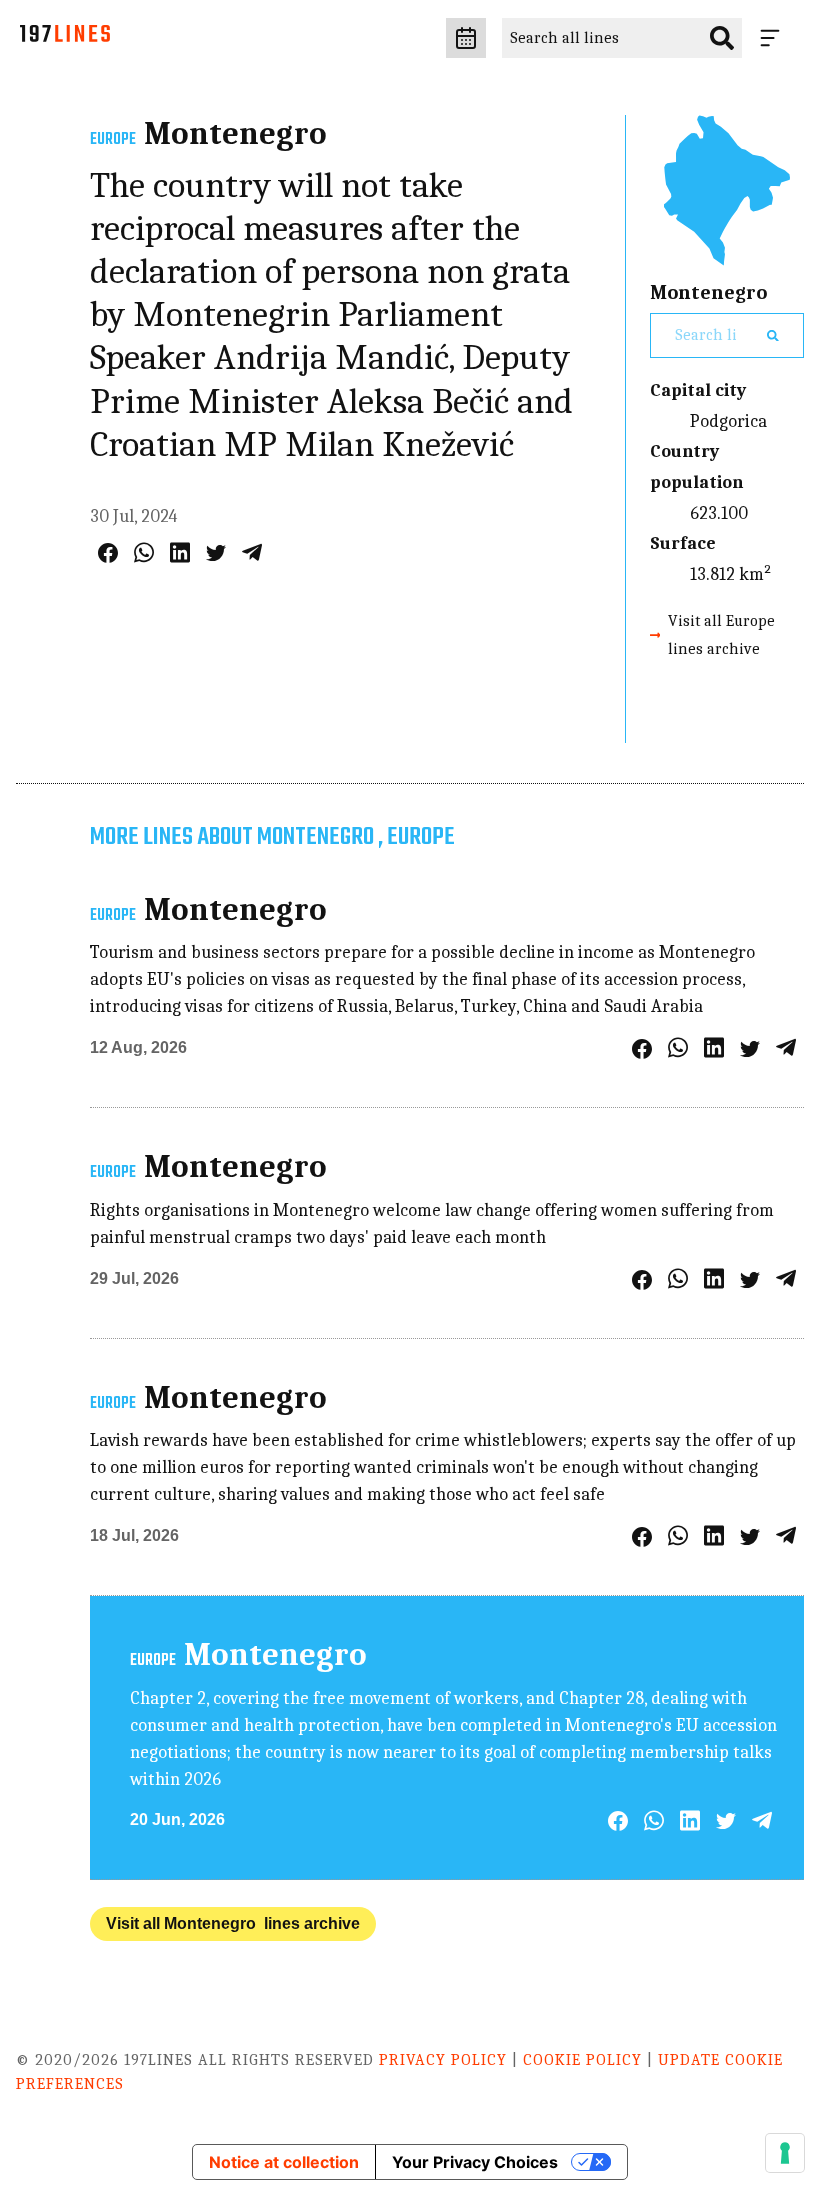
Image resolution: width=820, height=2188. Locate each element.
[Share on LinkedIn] (180, 552)
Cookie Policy (582, 2060)
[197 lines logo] (65, 38)
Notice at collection (284, 2162)
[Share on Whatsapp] (144, 552)
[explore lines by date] (466, 38)
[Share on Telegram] (252, 552)
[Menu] (774, 38)
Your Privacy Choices (475, 2162)
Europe (113, 140)
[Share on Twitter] (216, 553)
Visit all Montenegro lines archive (233, 1923)
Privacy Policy (443, 2060)
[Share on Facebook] (108, 553)
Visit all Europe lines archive (721, 634)
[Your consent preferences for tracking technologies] (785, 2153)
